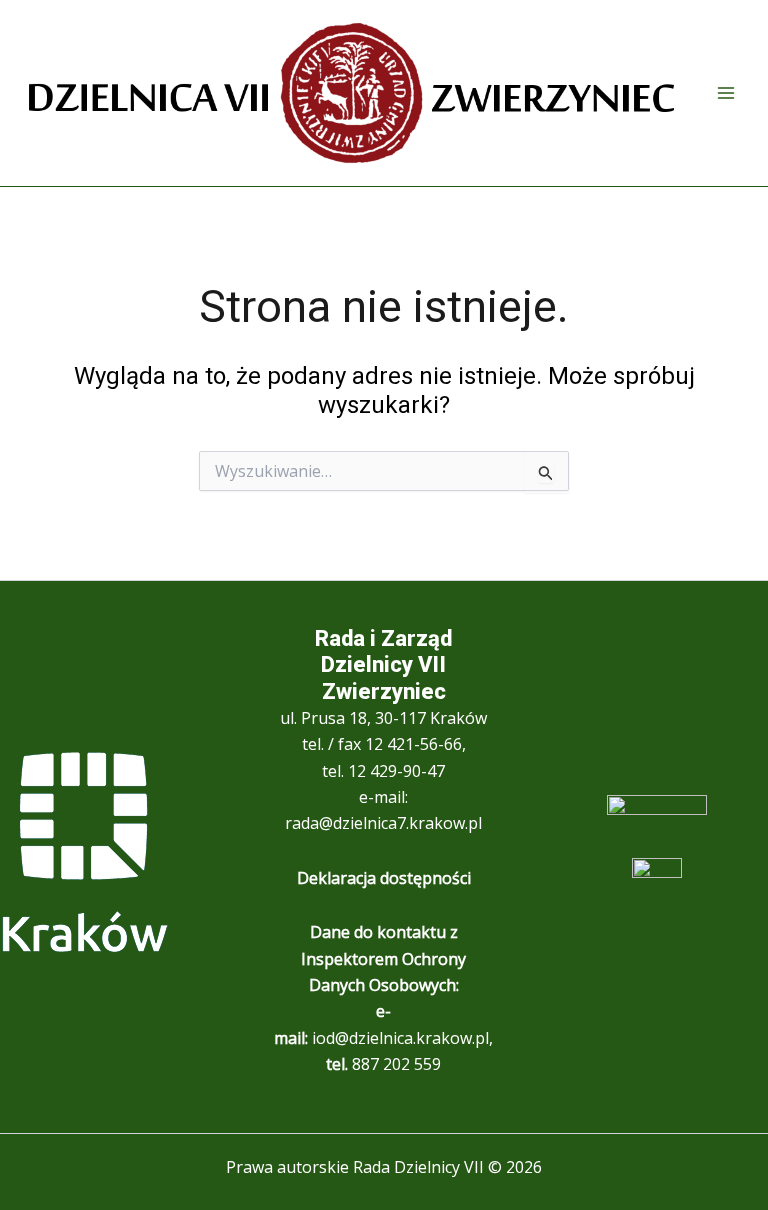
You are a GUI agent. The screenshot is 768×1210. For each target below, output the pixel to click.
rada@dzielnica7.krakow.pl (383, 823)
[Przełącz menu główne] (726, 93)
